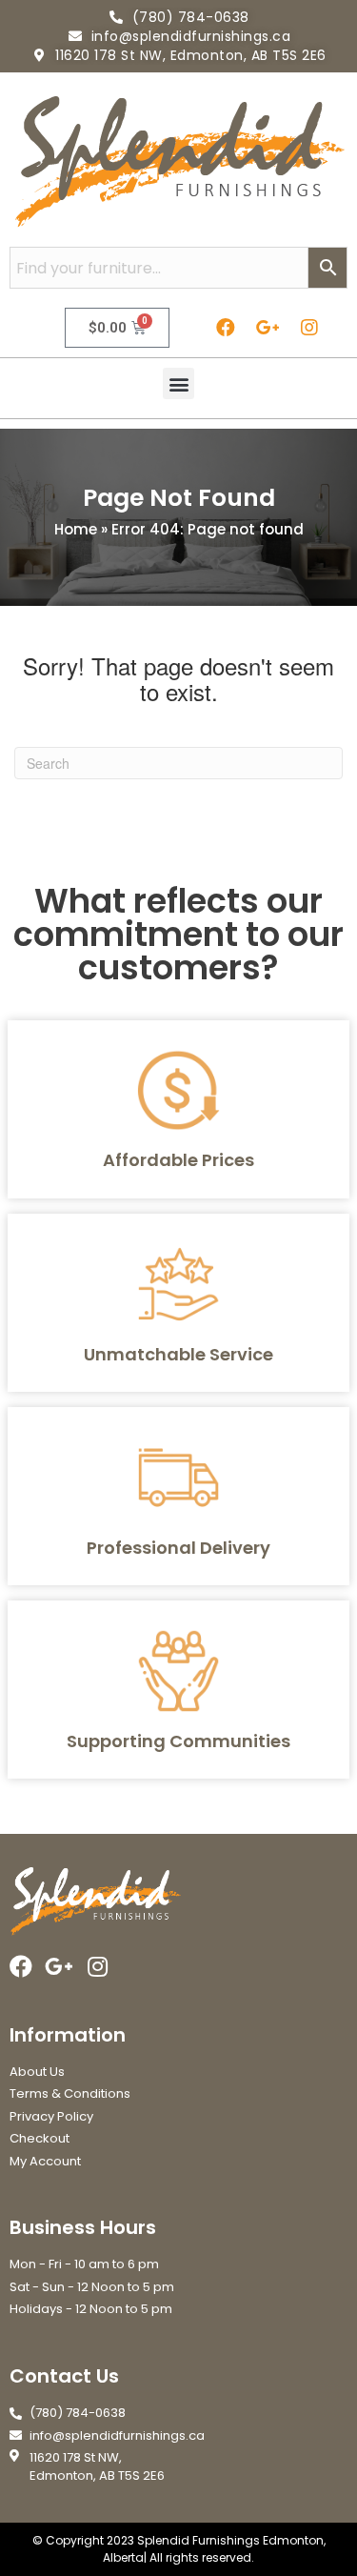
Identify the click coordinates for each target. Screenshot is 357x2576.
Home (76, 529)
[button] (178, 383)
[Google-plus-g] (268, 328)
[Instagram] (309, 328)
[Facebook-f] (226, 328)
